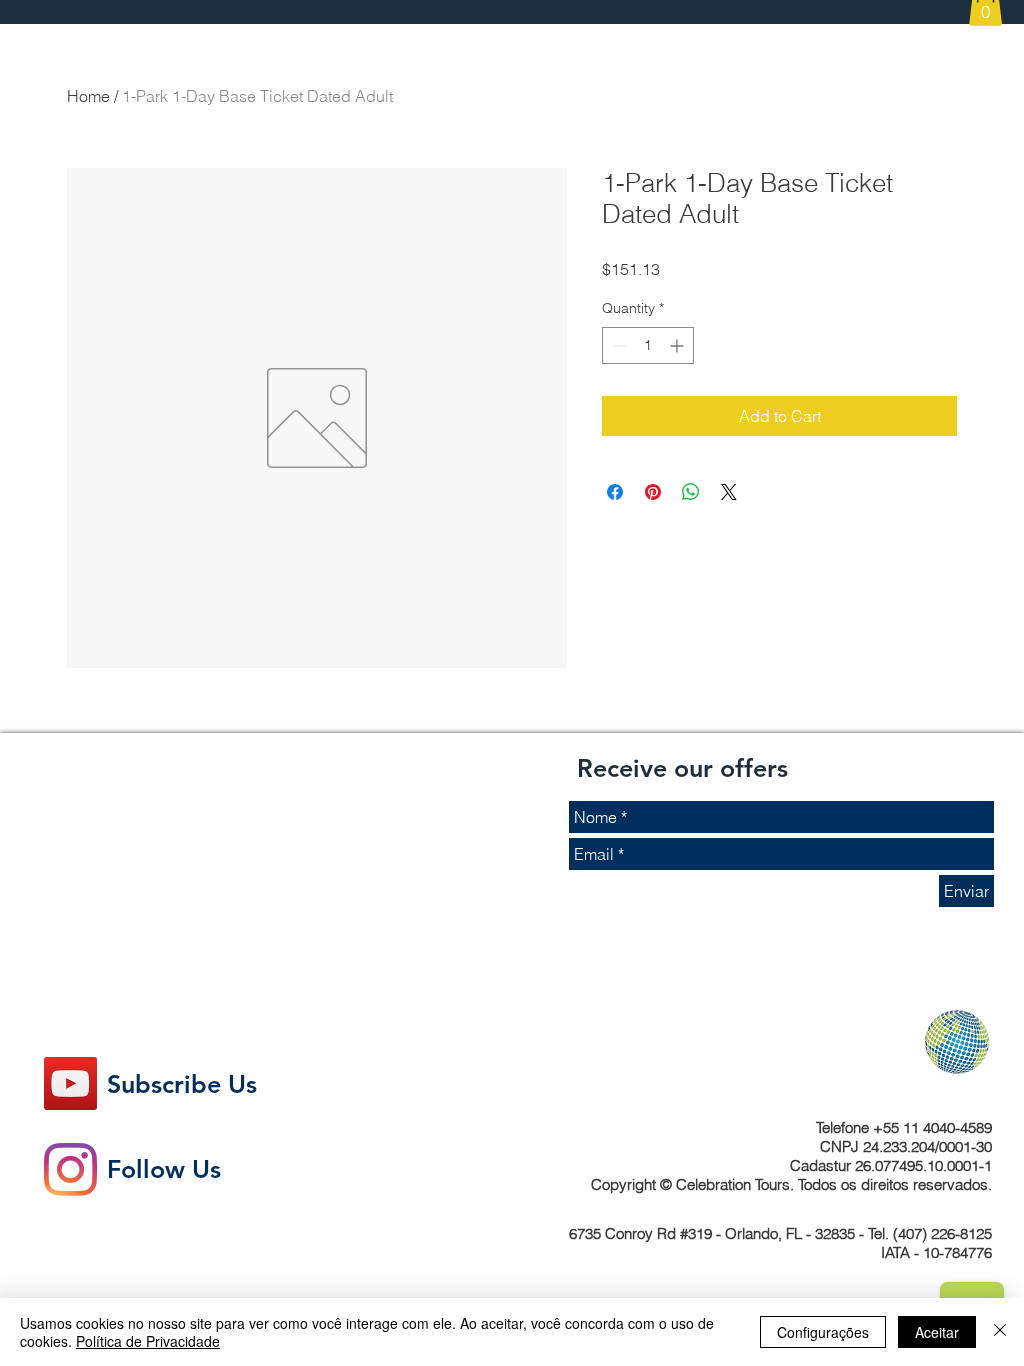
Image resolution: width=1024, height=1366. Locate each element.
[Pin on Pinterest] (653, 492)
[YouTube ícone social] (70, 1083)
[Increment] (678, 345)
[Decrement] (617, 345)
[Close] (1000, 1332)
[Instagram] (70, 1169)
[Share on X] (729, 492)
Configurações (823, 1332)
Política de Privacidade (148, 1341)
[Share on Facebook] (615, 492)
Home (88, 96)
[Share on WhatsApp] (691, 492)
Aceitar (937, 1332)
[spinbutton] (648, 345)
